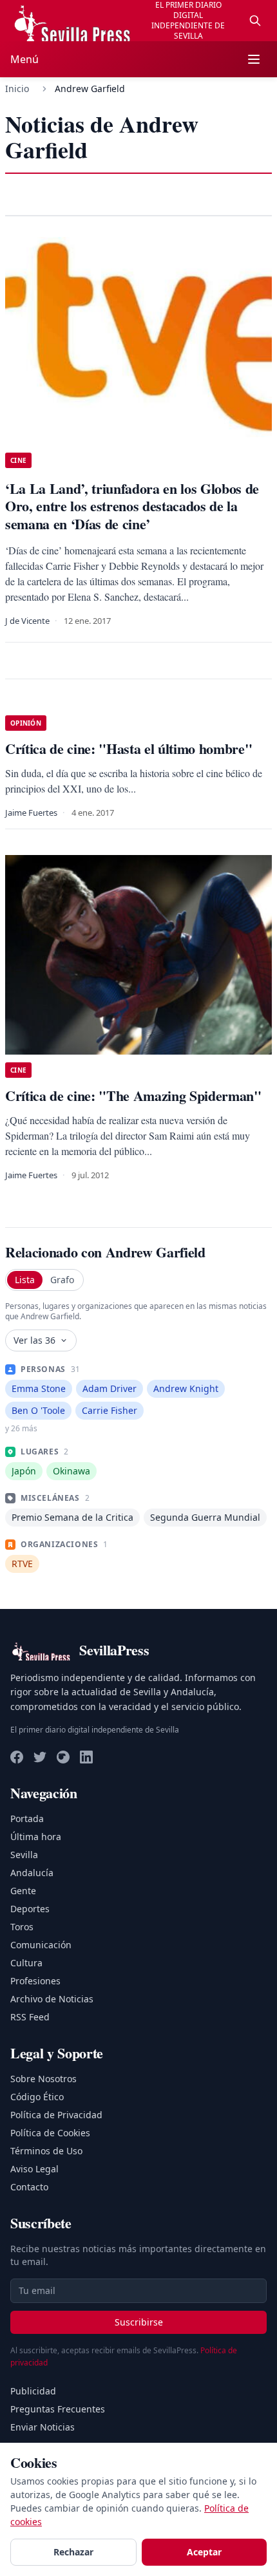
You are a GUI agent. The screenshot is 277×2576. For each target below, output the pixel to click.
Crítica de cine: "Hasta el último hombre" (129, 748)
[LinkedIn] (86, 1757)
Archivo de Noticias (52, 1999)
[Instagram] (63, 1757)
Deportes (30, 1909)
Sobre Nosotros (43, 2079)
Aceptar (204, 2552)
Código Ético (37, 2097)
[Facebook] (17, 1757)
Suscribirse (139, 2322)
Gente (23, 1891)
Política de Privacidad (56, 2115)
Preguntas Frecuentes (58, 2409)
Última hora (36, 1837)
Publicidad (33, 2391)
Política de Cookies (50, 2133)
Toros (22, 1927)
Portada (27, 1819)
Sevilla (24, 1855)
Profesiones (35, 1981)
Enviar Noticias (43, 2427)
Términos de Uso (46, 2151)
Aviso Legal (34, 2169)
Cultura (26, 1963)
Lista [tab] (25, 1280)
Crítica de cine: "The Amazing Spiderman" (133, 1095)
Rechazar (73, 2552)
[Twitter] (40, 1757)
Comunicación (41, 1945)
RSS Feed (30, 2017)
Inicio (17, 89)
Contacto (29, 2187)
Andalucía (32, 1873)
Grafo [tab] (62, 1280)
